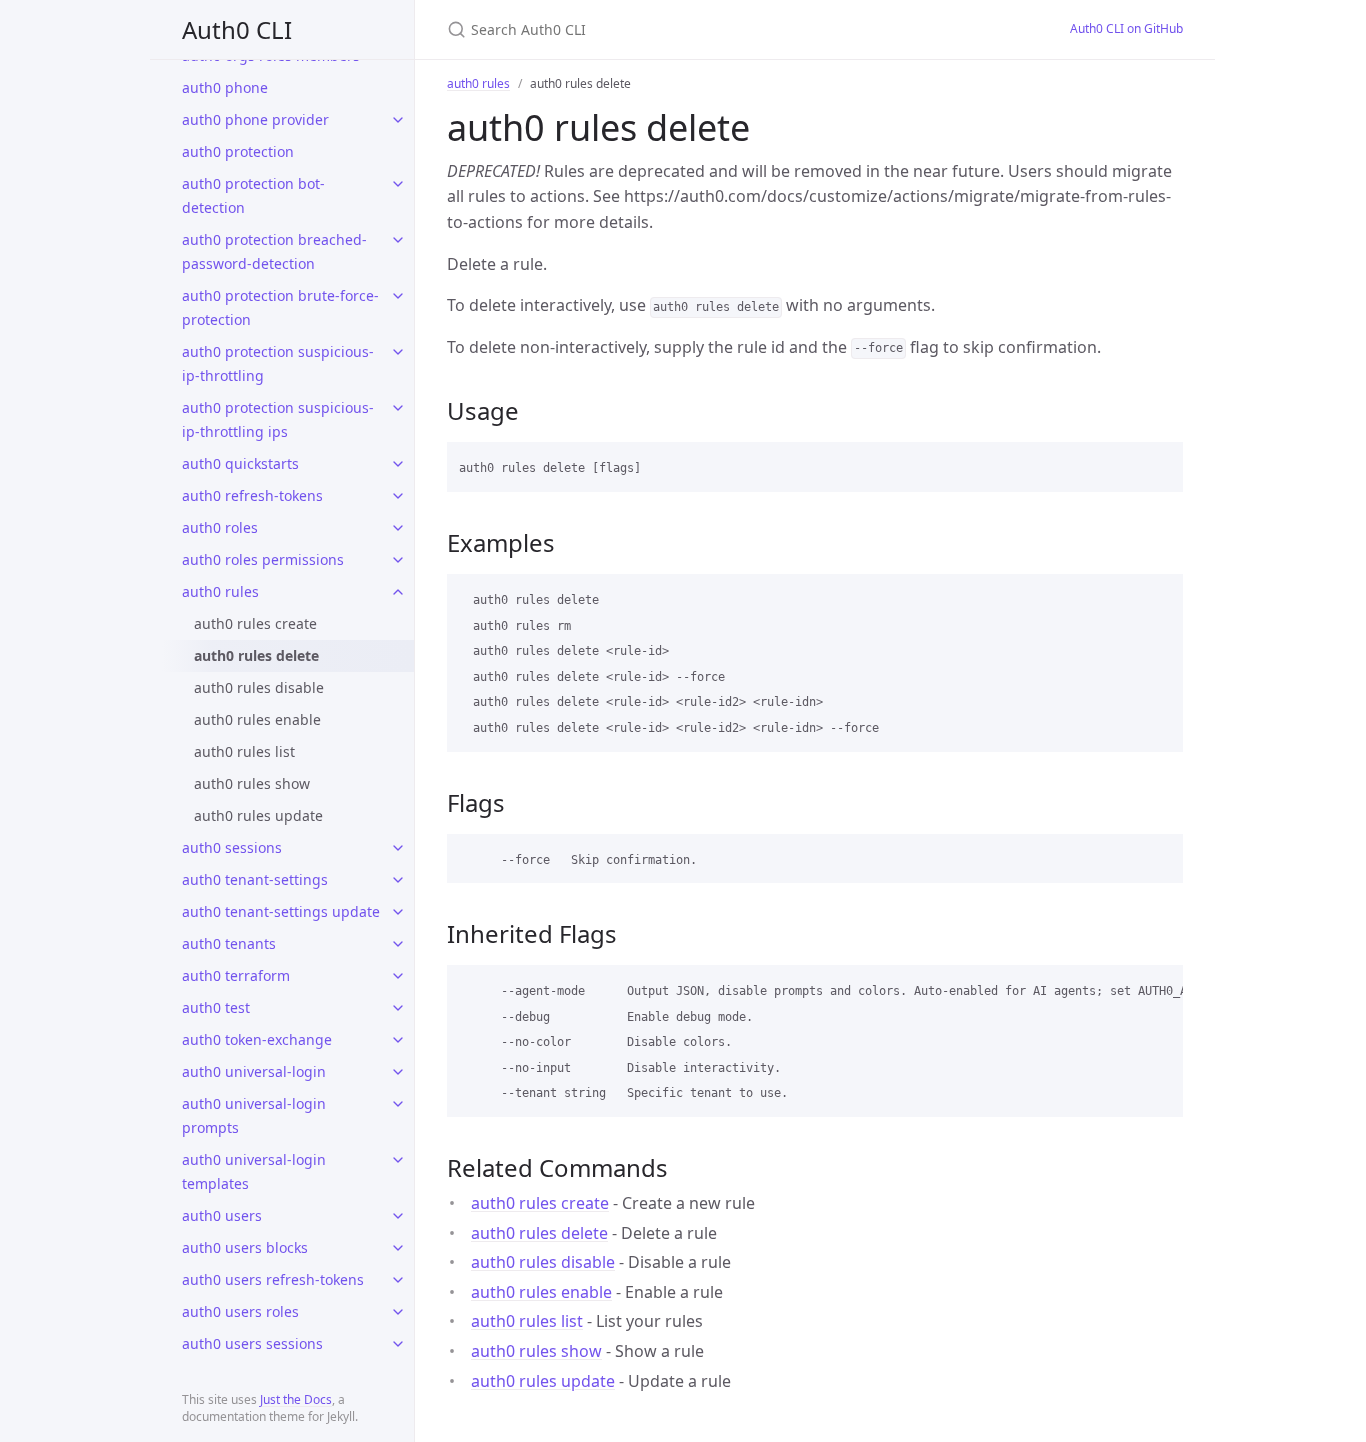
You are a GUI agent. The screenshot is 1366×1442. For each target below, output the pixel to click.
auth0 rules (220, 591)
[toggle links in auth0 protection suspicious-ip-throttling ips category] (398, 408)
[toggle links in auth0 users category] (398, 1216)
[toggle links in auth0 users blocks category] (398, 1248)
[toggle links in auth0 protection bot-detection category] (398, 184)
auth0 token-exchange (257, 1039)
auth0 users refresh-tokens (273, 1279)
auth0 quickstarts (240, 463)
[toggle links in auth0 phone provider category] (398, 120)
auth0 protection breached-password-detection (274, 251)
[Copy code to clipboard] (1159, 464)
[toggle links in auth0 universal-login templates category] (398, 1160)
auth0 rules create (255, 623)
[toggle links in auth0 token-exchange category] (398, 1040)
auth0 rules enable (257, 719)
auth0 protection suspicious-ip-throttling (278, 363)
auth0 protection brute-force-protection (280, 307)
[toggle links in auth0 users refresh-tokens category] (398, 1280)
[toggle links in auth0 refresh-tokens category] (398, 496)
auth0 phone (225, 87)
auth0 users (222, 1215)
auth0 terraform (236, 975)
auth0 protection (238, 151)
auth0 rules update (258, 815)
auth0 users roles (240, 1311)
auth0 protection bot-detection (253, 195)
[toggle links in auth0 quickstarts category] (398, 464)
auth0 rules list (244, 751)
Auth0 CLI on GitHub (1126, 28)
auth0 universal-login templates (254, 1171)
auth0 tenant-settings (255, 879)
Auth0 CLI (237, 29)
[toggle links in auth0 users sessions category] (398, 1344)
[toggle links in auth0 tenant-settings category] (398, 880)
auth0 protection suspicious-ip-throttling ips (278, 419)
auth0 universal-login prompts (254, 1115)
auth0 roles (220, 527)
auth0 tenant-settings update (281, 911)
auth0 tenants (229, 943)
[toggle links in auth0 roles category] (398, 528)
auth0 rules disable (259, 687)
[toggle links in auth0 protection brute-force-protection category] (398, 296)
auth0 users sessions (252, 1343)
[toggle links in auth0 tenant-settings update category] (398, 912)
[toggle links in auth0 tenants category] (398, 944)
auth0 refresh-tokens (252, 495)
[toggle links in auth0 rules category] (398, 592)
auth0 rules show (252, 783)
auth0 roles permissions (263, 559)
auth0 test (216, 1007)
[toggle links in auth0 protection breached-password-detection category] (398, 240)
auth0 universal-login (254, 1071)
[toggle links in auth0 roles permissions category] (398, 560)
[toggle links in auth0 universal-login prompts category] (398, 1104)
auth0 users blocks (245, 1247)
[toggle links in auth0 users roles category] (398, 1312)
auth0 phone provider (255, 119)
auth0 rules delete (256, 655)
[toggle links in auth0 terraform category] (398, 976)
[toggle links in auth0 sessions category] (398, 848)
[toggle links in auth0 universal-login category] (398, 1072)
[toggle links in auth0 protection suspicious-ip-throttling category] (398, 352)
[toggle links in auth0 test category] (398, 1008)
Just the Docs (296, 1399)
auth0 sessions (232, 847)
